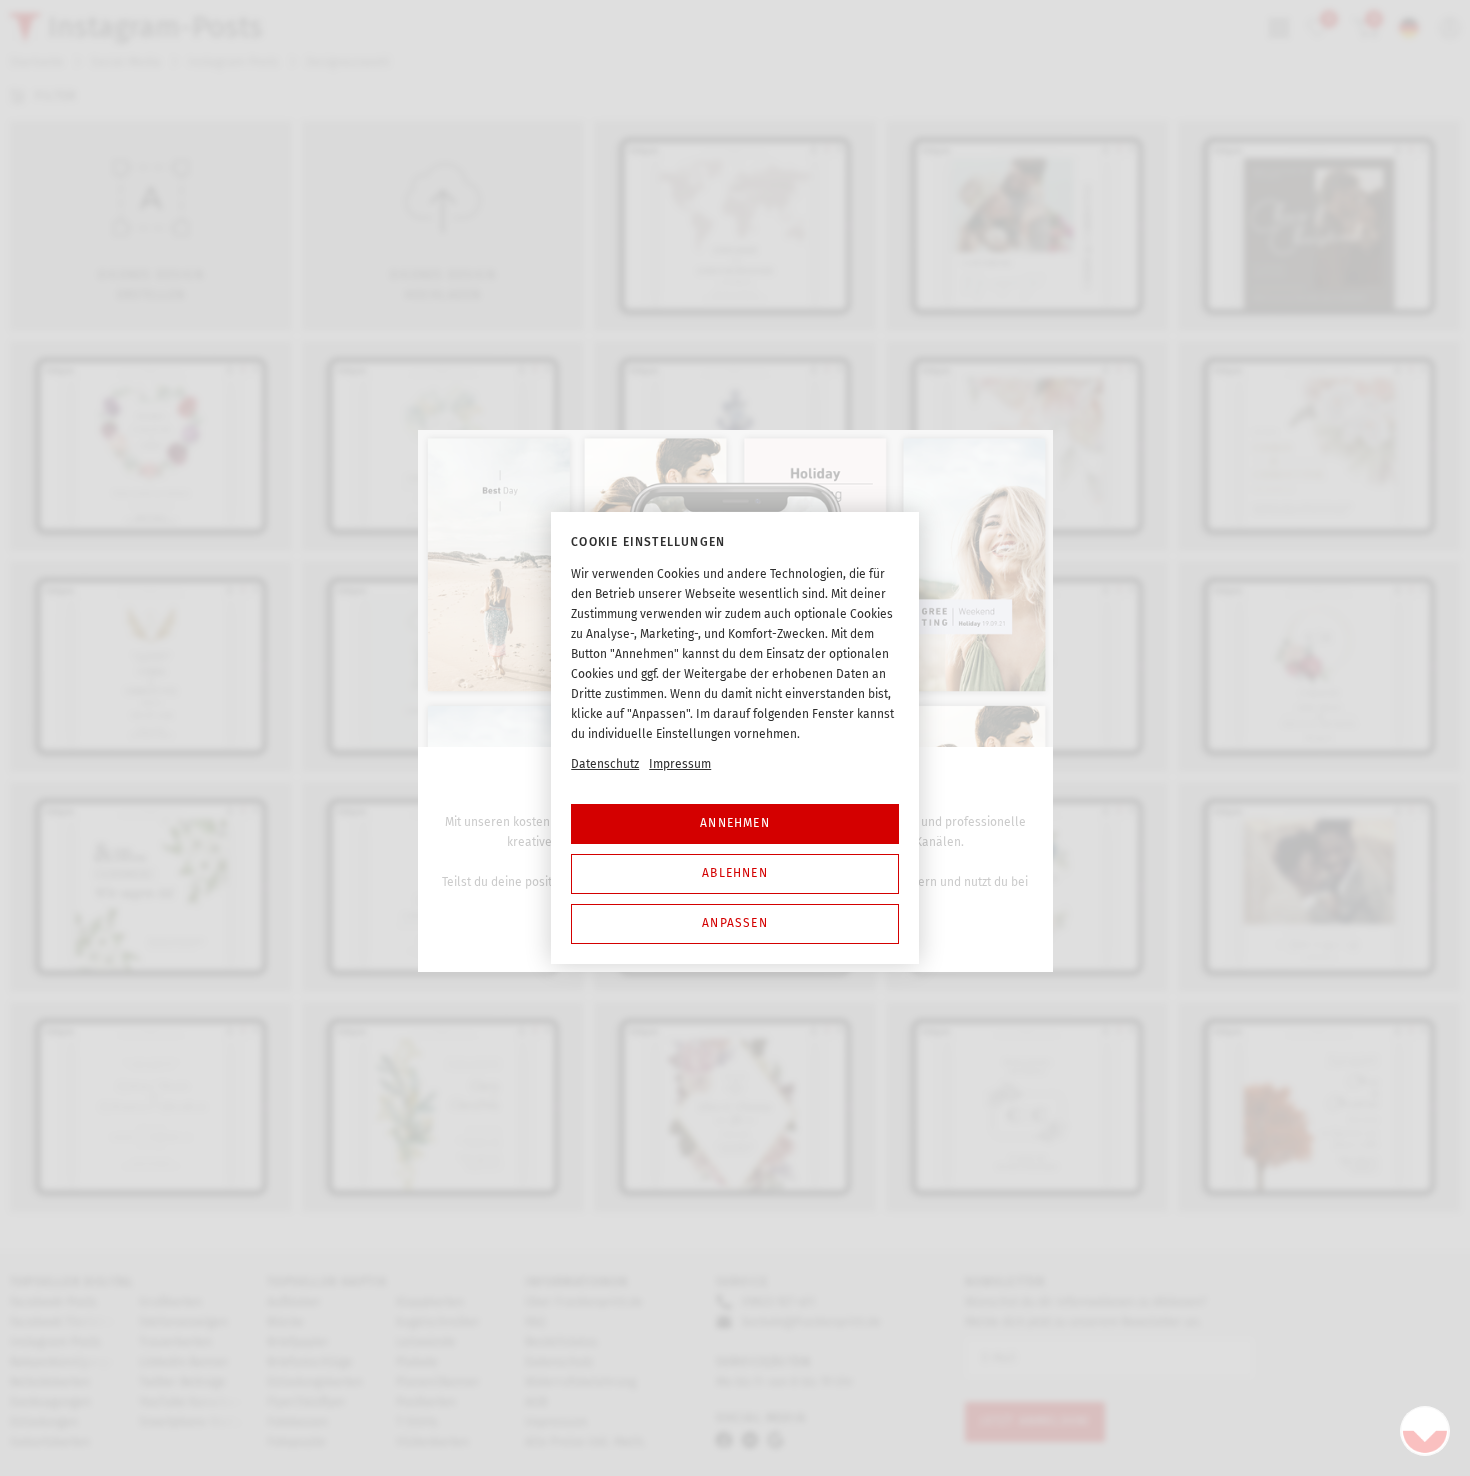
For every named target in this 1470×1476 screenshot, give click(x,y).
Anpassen (735, 923)
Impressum (680, 764)
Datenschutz (605, 764)
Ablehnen (735, 873)
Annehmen (735, 823)
